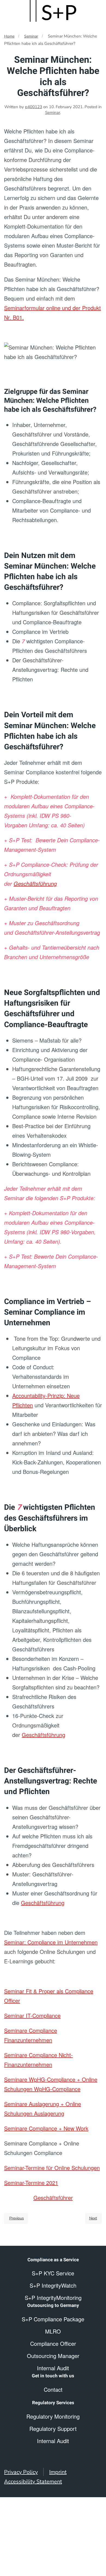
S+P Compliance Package (53, 2319)
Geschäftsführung (35, 883)
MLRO (53, 2331)
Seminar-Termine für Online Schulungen (52, 2168)
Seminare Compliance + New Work (46, 2128)
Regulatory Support (53, 2429)
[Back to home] (53, 11)
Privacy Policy (21, 2472)
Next (93, 2218)
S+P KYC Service (53, 2273)
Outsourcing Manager (53, 2356)
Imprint (58, 2472)
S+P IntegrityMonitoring (53, 2298)
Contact (53, 2389)
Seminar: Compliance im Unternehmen (51, 1942)
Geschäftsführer (53, 2198)
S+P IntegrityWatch (53, 2285)
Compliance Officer (53, 2343)
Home (9, 36)
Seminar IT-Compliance (32, 2015)
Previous (17, 2218)
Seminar (31, 36)
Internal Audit (53, 2441)
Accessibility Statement (33, 2482)
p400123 (34, 107)
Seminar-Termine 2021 (31, 2183)
